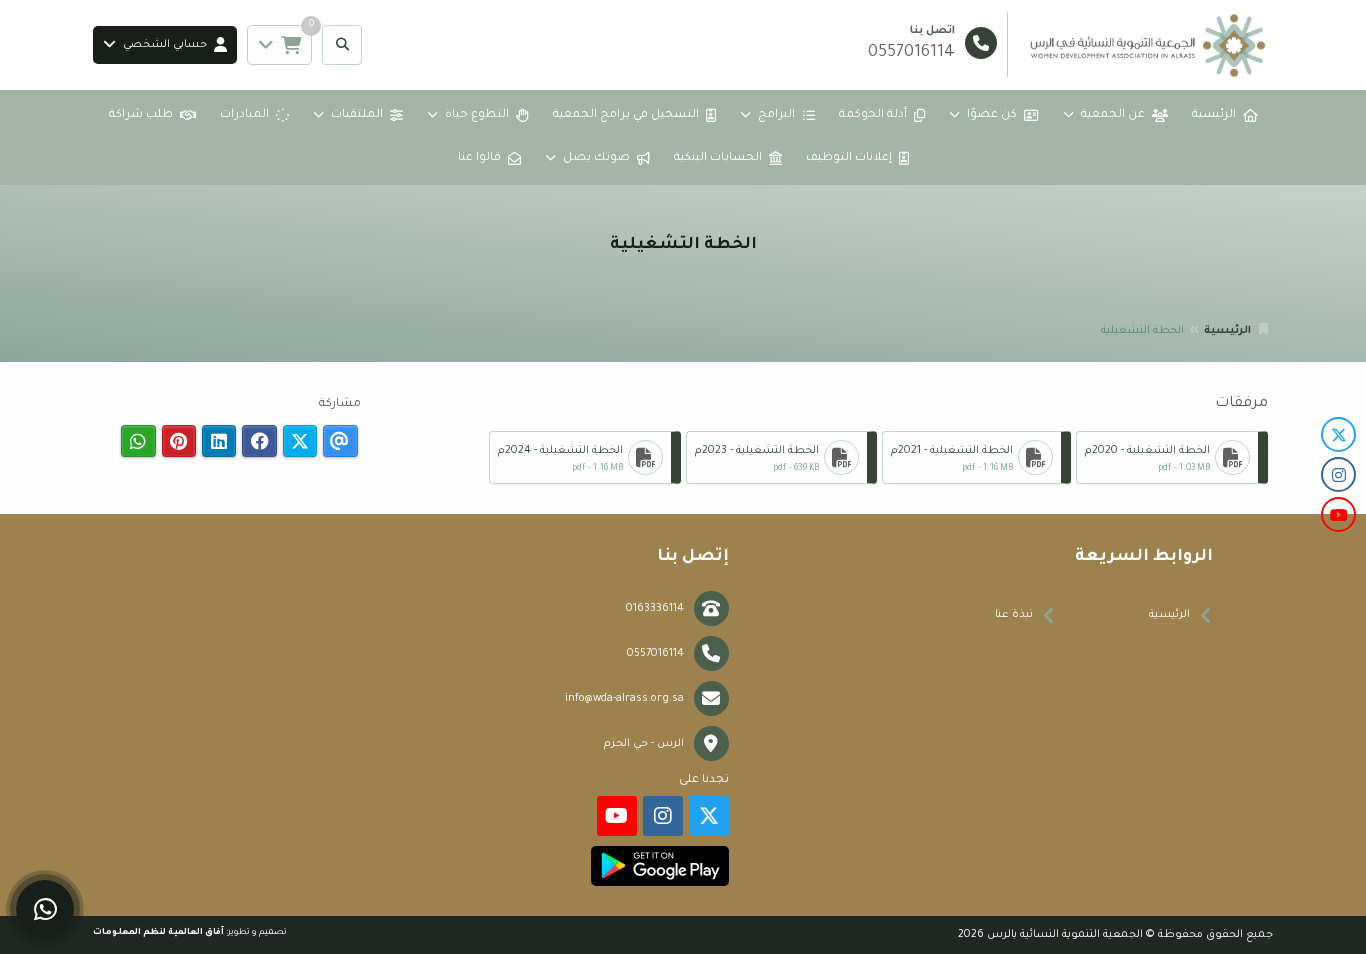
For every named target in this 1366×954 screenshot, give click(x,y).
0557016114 (655, 654)
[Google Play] (659, 866)
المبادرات (244, 115)
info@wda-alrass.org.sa (624, 699)
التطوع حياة (477, 115)
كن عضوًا (992, 115)
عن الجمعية (1113, 115)
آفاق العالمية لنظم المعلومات (158, 932)
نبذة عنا (1014, 615)
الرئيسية (1214, 115)
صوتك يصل (596, 158)
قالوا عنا (479, 158)
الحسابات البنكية (718, 158)
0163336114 (655, 609)
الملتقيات (357, 115)
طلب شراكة (141, 115)
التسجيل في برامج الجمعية (626, 115)
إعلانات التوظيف (849, 158)
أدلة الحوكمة (873, 115)
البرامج (776, 115)
